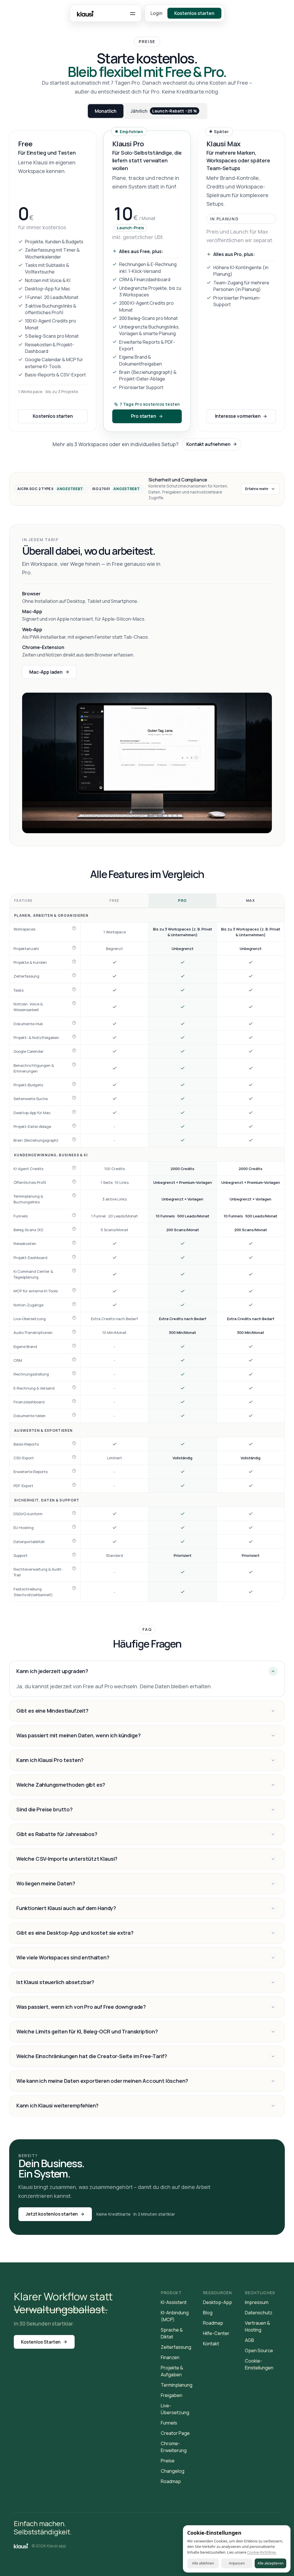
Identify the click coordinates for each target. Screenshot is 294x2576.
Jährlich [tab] (164, 111)
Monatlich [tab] (106, 111)
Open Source (259, 2350)
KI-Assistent (174, 2302)
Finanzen (170, 2357)
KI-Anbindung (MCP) (175, 2316)
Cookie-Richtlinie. (262, 2552)
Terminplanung (177, 2385)
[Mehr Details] (74, 928)
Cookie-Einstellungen (259, 2364)
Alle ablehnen (203, 2563)
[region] (147, 1248)
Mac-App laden (46, 672)
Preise (168, 2461)
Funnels (169, 2423)
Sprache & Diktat (172, 2333)
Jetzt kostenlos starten (52, 2214)
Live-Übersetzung (175, 2409)
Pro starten (143, 416)
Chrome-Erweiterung (174, 2447)
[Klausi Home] (21, 2546)
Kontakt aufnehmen (208, 444)
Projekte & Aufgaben (172, 2371)
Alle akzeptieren (270, 2563)
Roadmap (171, 2481)
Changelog (173, 2471)
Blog (208, 2313)
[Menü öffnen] (133, 13)
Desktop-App (217, 2302)
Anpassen (237, 2563)
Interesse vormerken (238, 416)
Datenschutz (259, 2313)
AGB (249, 2340)
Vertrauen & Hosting (258, 2326)
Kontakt (211, 2344)
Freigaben (172, 2395)
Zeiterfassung (176, 2347)
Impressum (257, 2302)
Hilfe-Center (216, 2333)
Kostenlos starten (53, 416)
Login (156, 13)
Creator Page (175, 2433)
